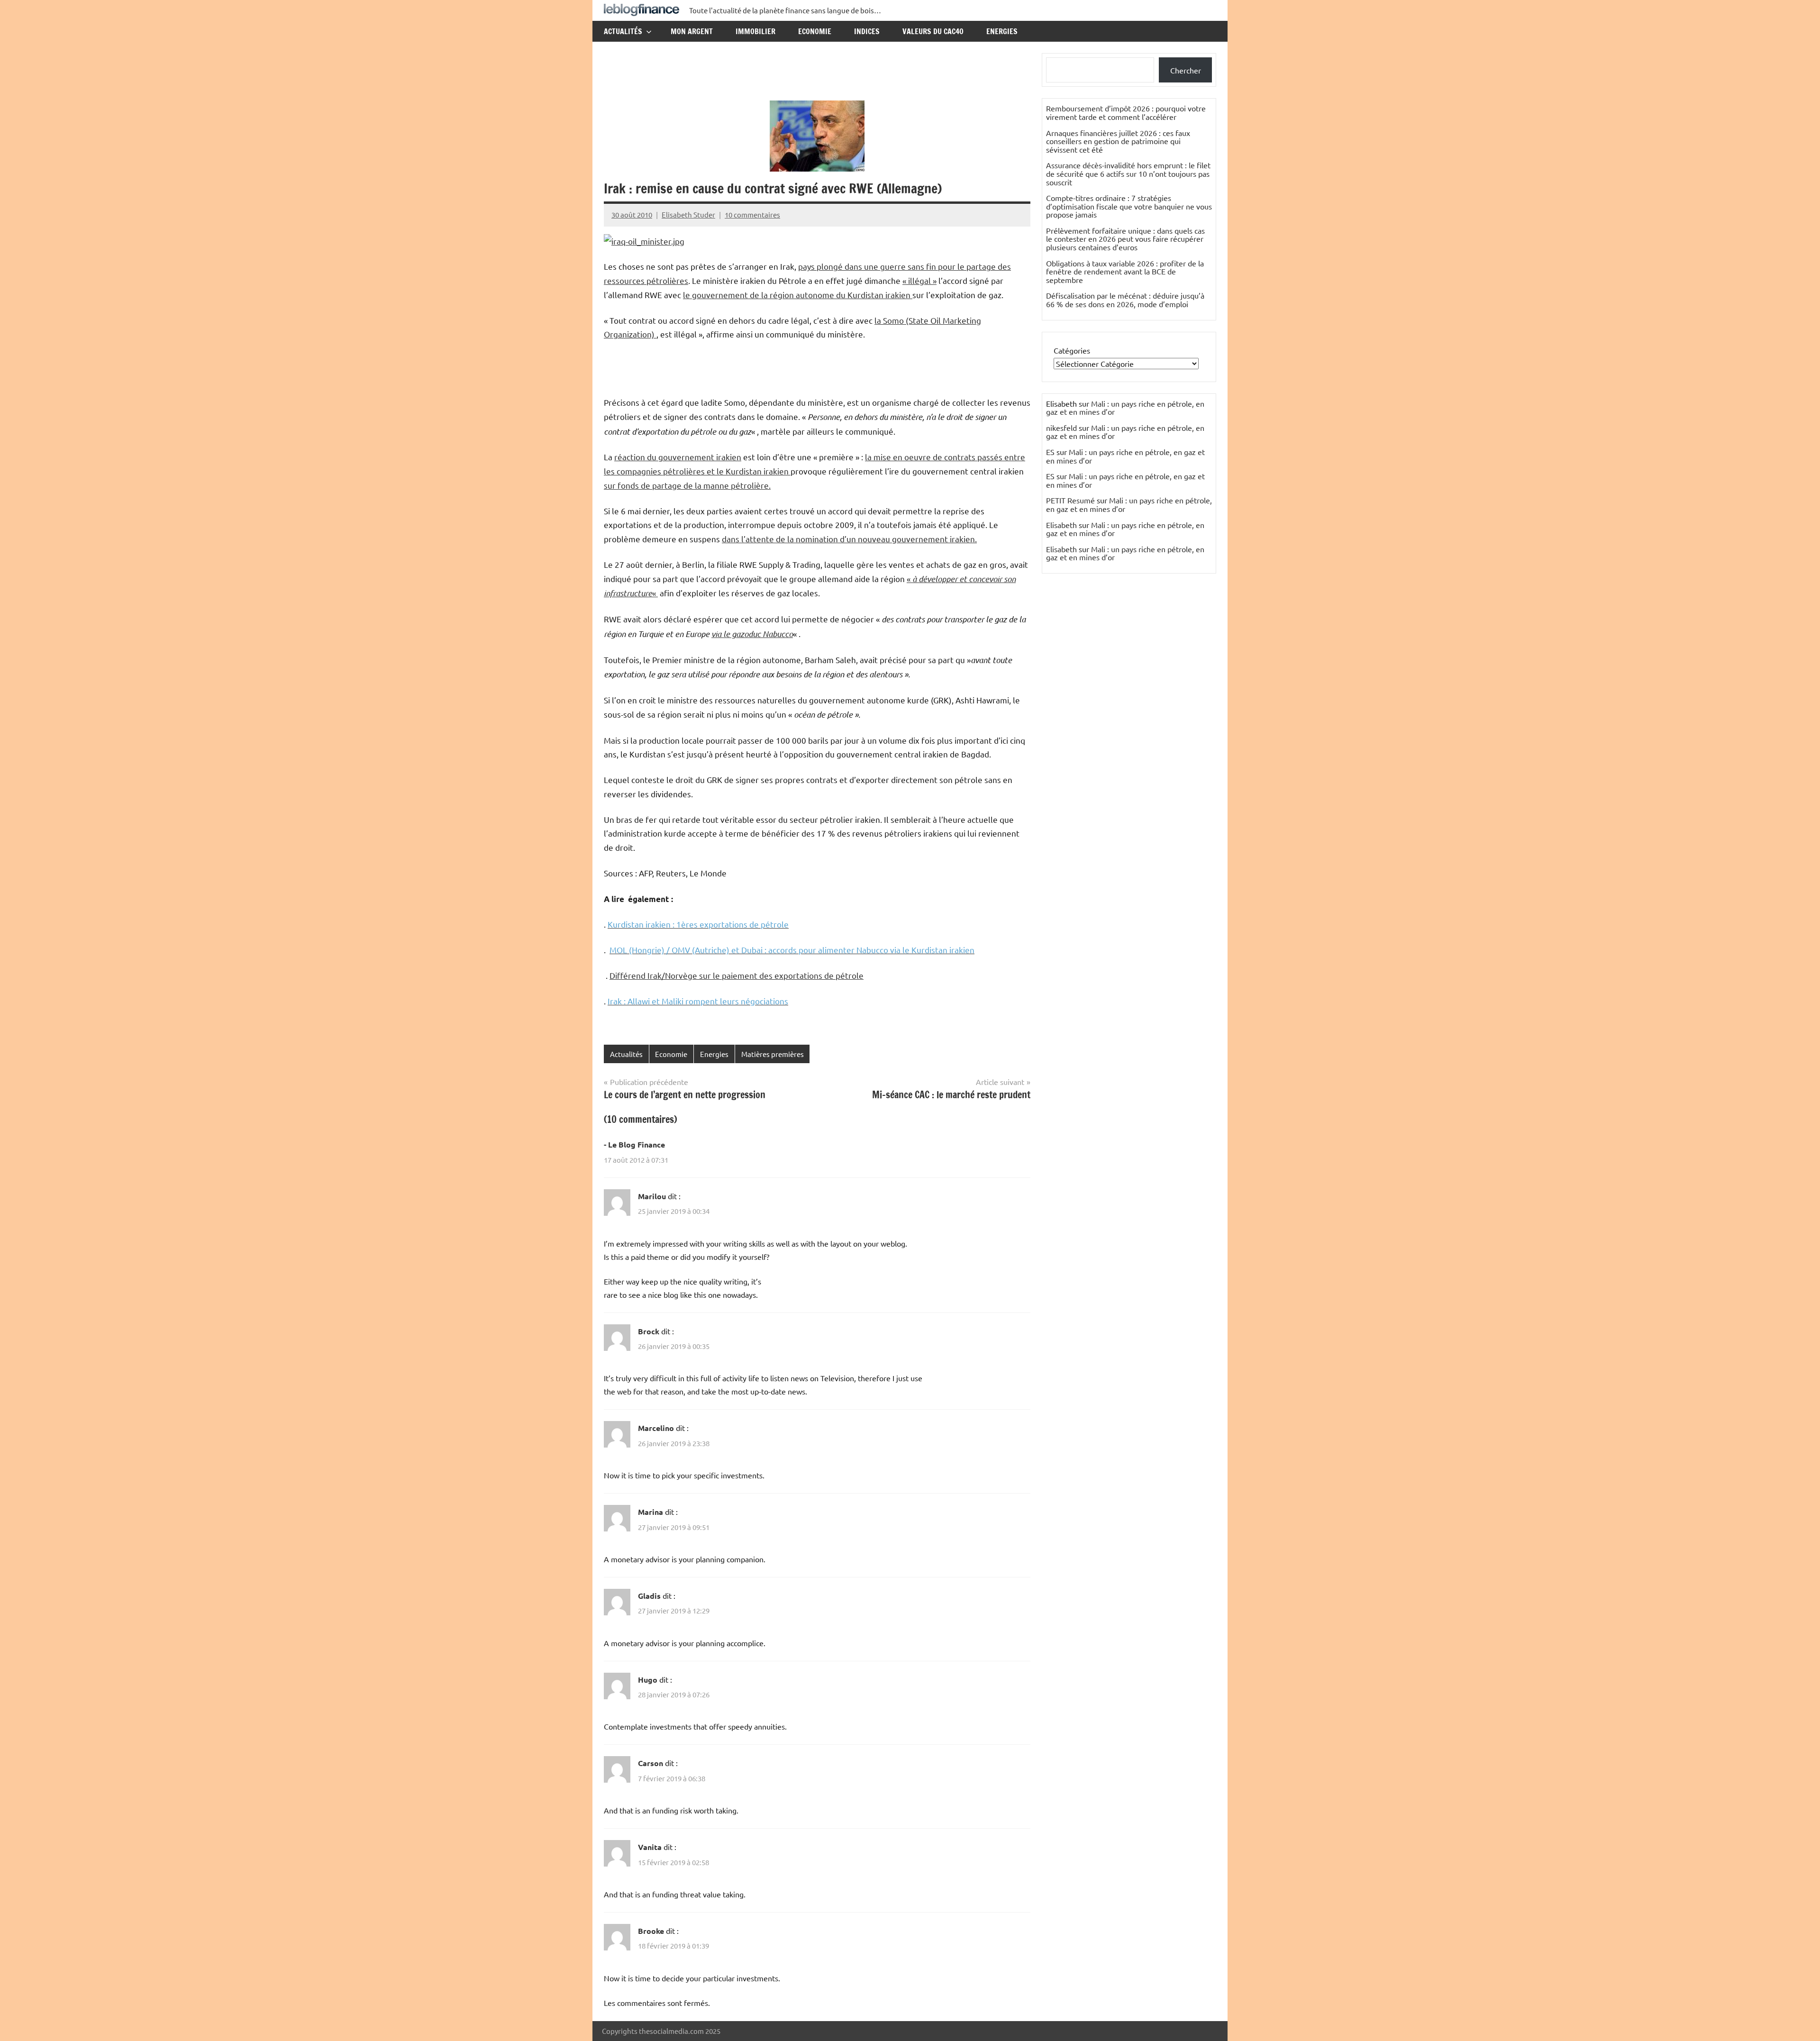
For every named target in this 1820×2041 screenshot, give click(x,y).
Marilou (652, 1196)
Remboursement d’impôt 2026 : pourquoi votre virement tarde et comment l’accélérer (1126, 112)
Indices (867, 31)
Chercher (1186, 70)
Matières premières (773, 1054)
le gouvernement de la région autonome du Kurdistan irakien (798, 295)
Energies (1002, 31)
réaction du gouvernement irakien (678, 457)
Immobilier (755, 31)
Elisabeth (1061, 525)
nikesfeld (1061, 428)
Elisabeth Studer (688, 214)
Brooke (651, 1931)
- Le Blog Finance (634, 1144)
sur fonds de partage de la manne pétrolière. (687, 485)
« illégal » (919, 280)
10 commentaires (752, 214)
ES (1050, 452)
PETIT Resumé (1070, 500)
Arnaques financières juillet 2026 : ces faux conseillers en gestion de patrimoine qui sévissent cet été (1118, 141)
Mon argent (692, 31)
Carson (651, 1763)
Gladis (649, 1596)
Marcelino (656, 1428)
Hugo (648, 1680)
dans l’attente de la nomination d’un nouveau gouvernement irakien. (849, 539)
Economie (815, 31)
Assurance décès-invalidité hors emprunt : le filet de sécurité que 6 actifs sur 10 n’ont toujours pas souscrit (1128, 173)
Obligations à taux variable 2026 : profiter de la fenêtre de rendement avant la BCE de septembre (1125, 271)
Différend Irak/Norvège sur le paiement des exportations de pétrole (737, 975)
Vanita (650, 1847)
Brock (649, 1331)
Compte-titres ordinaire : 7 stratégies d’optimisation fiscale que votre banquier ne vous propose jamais (1129, 206)
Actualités (623, 31)
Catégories (1072, 350)
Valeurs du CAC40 (933, 31)
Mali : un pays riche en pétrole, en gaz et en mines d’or (1125, 408)
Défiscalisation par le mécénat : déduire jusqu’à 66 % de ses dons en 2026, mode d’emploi (1125, 300)
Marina (651, 1512)
